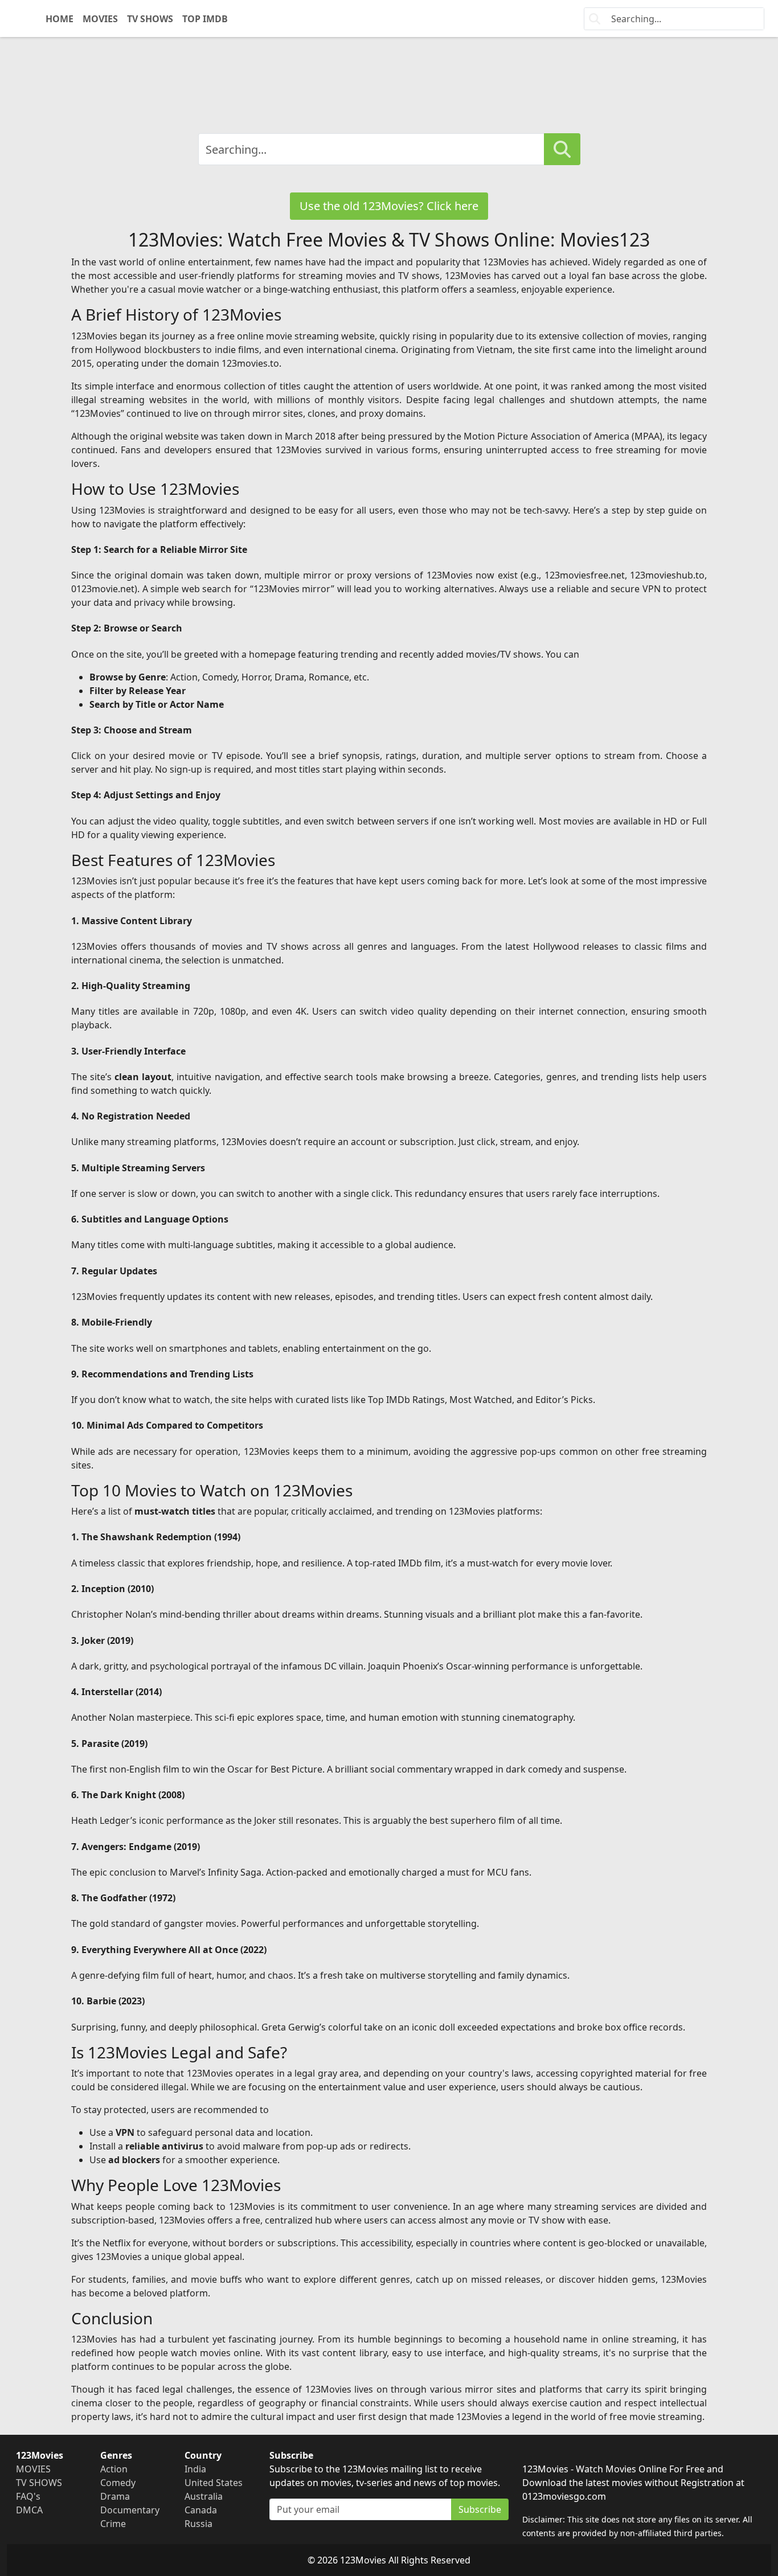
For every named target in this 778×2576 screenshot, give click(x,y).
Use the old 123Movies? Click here (389, 206)
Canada (201, 2510)
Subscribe (480, 2509)
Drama (115, 2496)
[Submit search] (562, 149)
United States (214, 2483)
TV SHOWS (150, 19)
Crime (113, 2524)
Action (114, 2469)
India (195, 2469)
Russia (198, 2524)
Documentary (130, 2510)
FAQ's (28, 2496)
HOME (60, 19)
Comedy (118, 2483)
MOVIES (100, 19)
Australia (204, 2496)
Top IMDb (205, 19)
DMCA (29, 2510)
